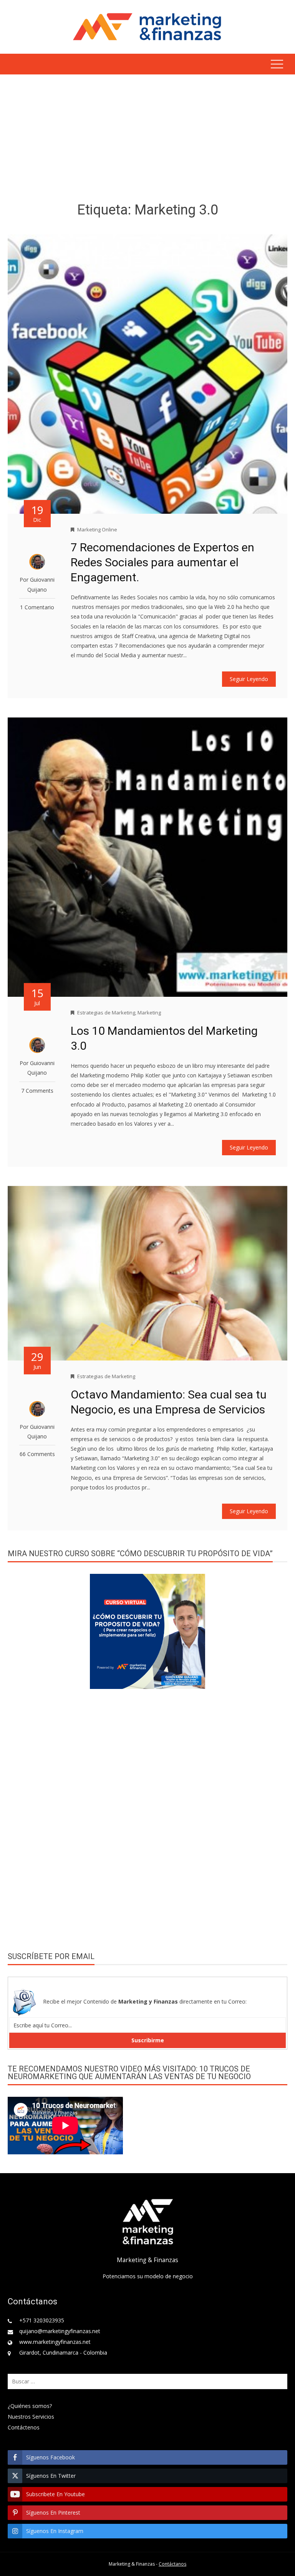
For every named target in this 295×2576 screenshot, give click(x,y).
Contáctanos (172, 2564)
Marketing (149, 1013)
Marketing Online (97, 529)
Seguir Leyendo (249, 679)
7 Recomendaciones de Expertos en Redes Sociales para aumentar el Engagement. (162, 562)
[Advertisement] (147, 140)
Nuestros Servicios (31, 2417)
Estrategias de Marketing (106, 1013)
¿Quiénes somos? (30, 2406)
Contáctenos (24, 2427)
